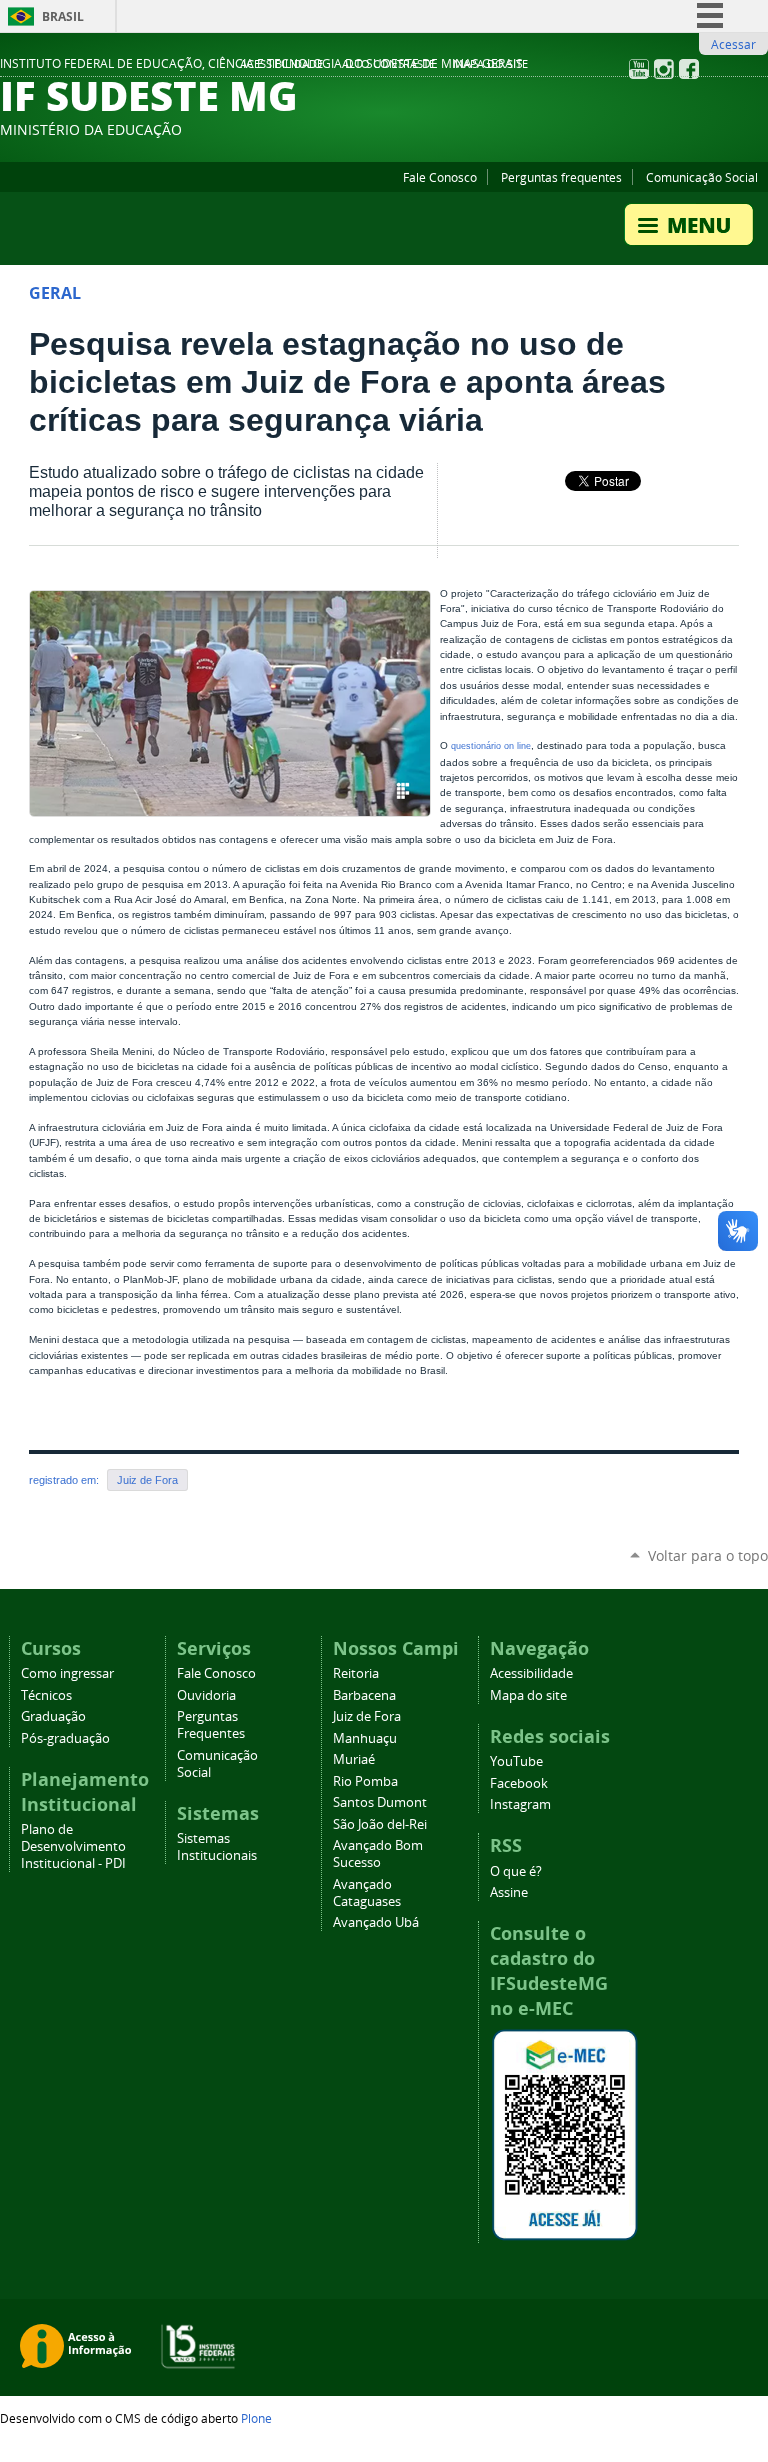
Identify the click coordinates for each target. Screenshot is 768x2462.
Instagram (520, 1804)
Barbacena (364, 1695)
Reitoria (356, 1673)
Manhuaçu (365, 1738)
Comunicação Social (702, 177)
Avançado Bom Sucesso (378, 1854)
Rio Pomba (365, 1781)
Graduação (53, 1716)
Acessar (733, 44)
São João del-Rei (380, 1824)
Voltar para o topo (708, 1555)
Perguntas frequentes (561, 177)
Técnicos (46, 1695)
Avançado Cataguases (367, 1893)
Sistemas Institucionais (217, 1847)
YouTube (516, 1761)
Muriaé (354, 1759)
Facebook (519, 1783)
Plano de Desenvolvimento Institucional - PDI (73, 1846)
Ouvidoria (206, 1695)
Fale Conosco (440, 177)
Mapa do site (490, 64)
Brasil (63, 16)
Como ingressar (67, 1673)
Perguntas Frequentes (211, 1725)
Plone (256, 2418)
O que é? (516, 1871)
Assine (509, 1892)
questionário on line (491, 746)
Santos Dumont (380, 1802)
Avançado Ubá (376, 1922)
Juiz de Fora (147, 1480)
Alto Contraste (388, 64)
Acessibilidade (281, 64)
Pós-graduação (65, 1738)
